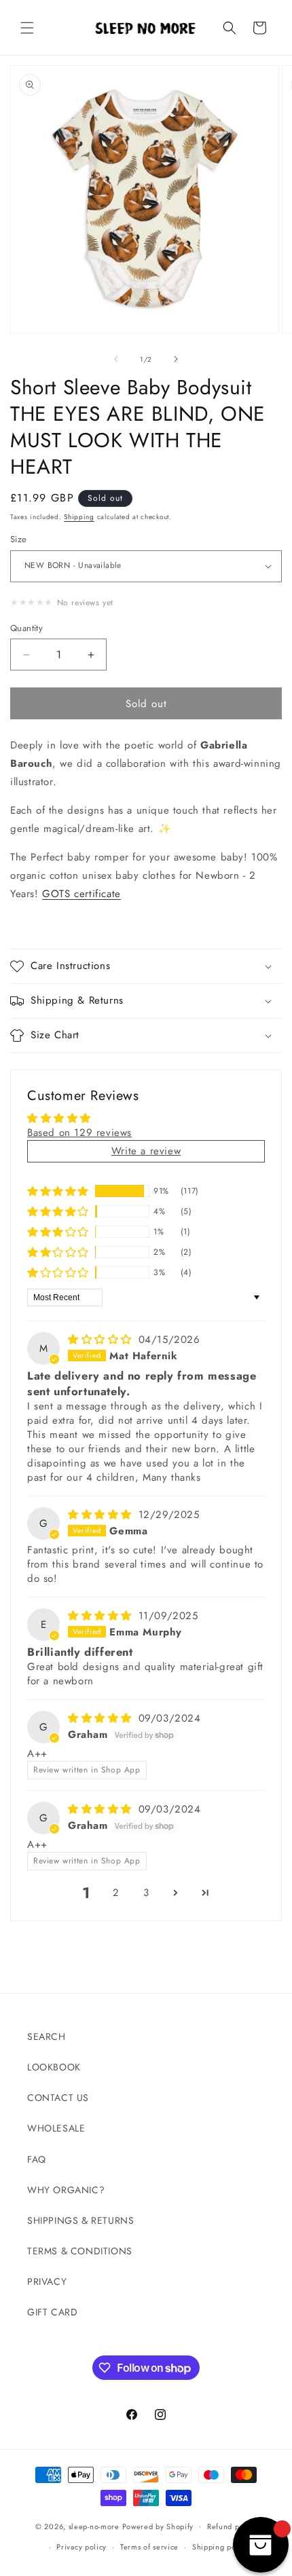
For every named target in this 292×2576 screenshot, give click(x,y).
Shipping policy (221, 2547)
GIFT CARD (52, 2312)
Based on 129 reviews (79, 1133)
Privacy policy (81, 2547)
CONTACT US (58, 2098)
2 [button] (116, 1893)
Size (19, 539)
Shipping (79, 517)
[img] (102, 1340)
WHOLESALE (56, 2128)
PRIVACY (47, 2281)
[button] (27, 28)
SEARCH (47, 2037)
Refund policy (232, 2526)
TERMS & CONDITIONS (80, 2251)
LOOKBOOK (54, 2067)
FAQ (37, 2159)
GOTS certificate (81, 894)
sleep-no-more (94, 2526)
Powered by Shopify (158, 2526)
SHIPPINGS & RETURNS (80, 2220)
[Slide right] (176, 359)
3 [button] (146, 1893)
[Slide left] (116, 359)
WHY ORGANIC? (66, 2190)
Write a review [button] (146, 1151)
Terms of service (149, 2547)
